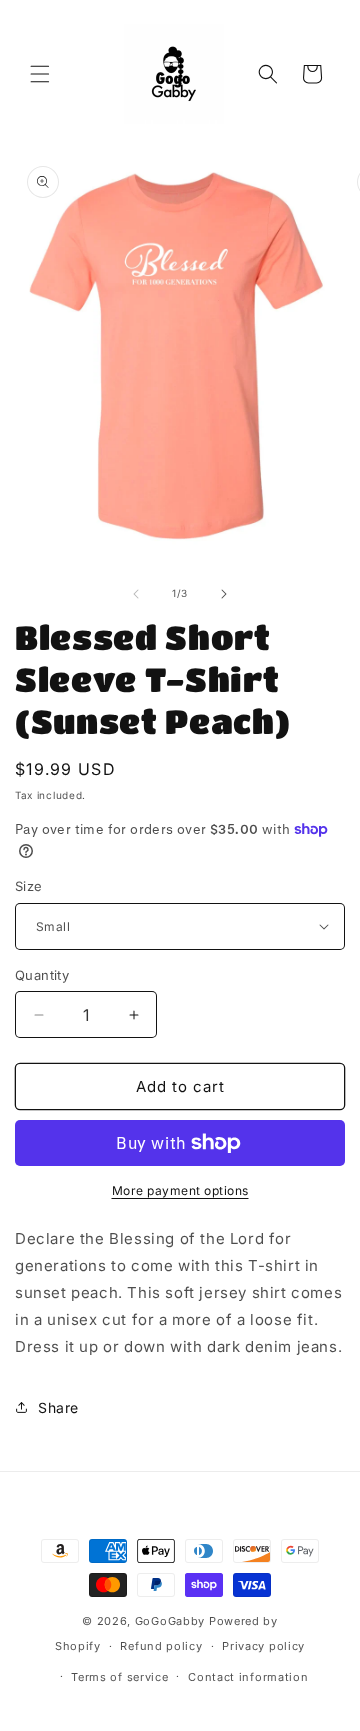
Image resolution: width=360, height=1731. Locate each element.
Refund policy (161, 1646)
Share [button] (58, 1407)
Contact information (248, 1677)
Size (29, 886)
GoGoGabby (170, 1621)
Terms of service (119, 1677)
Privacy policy (263, 1646)
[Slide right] (224, 594)
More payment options (180, 1190)
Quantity (42, 975)
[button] (40, 74)
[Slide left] (136, 594)
